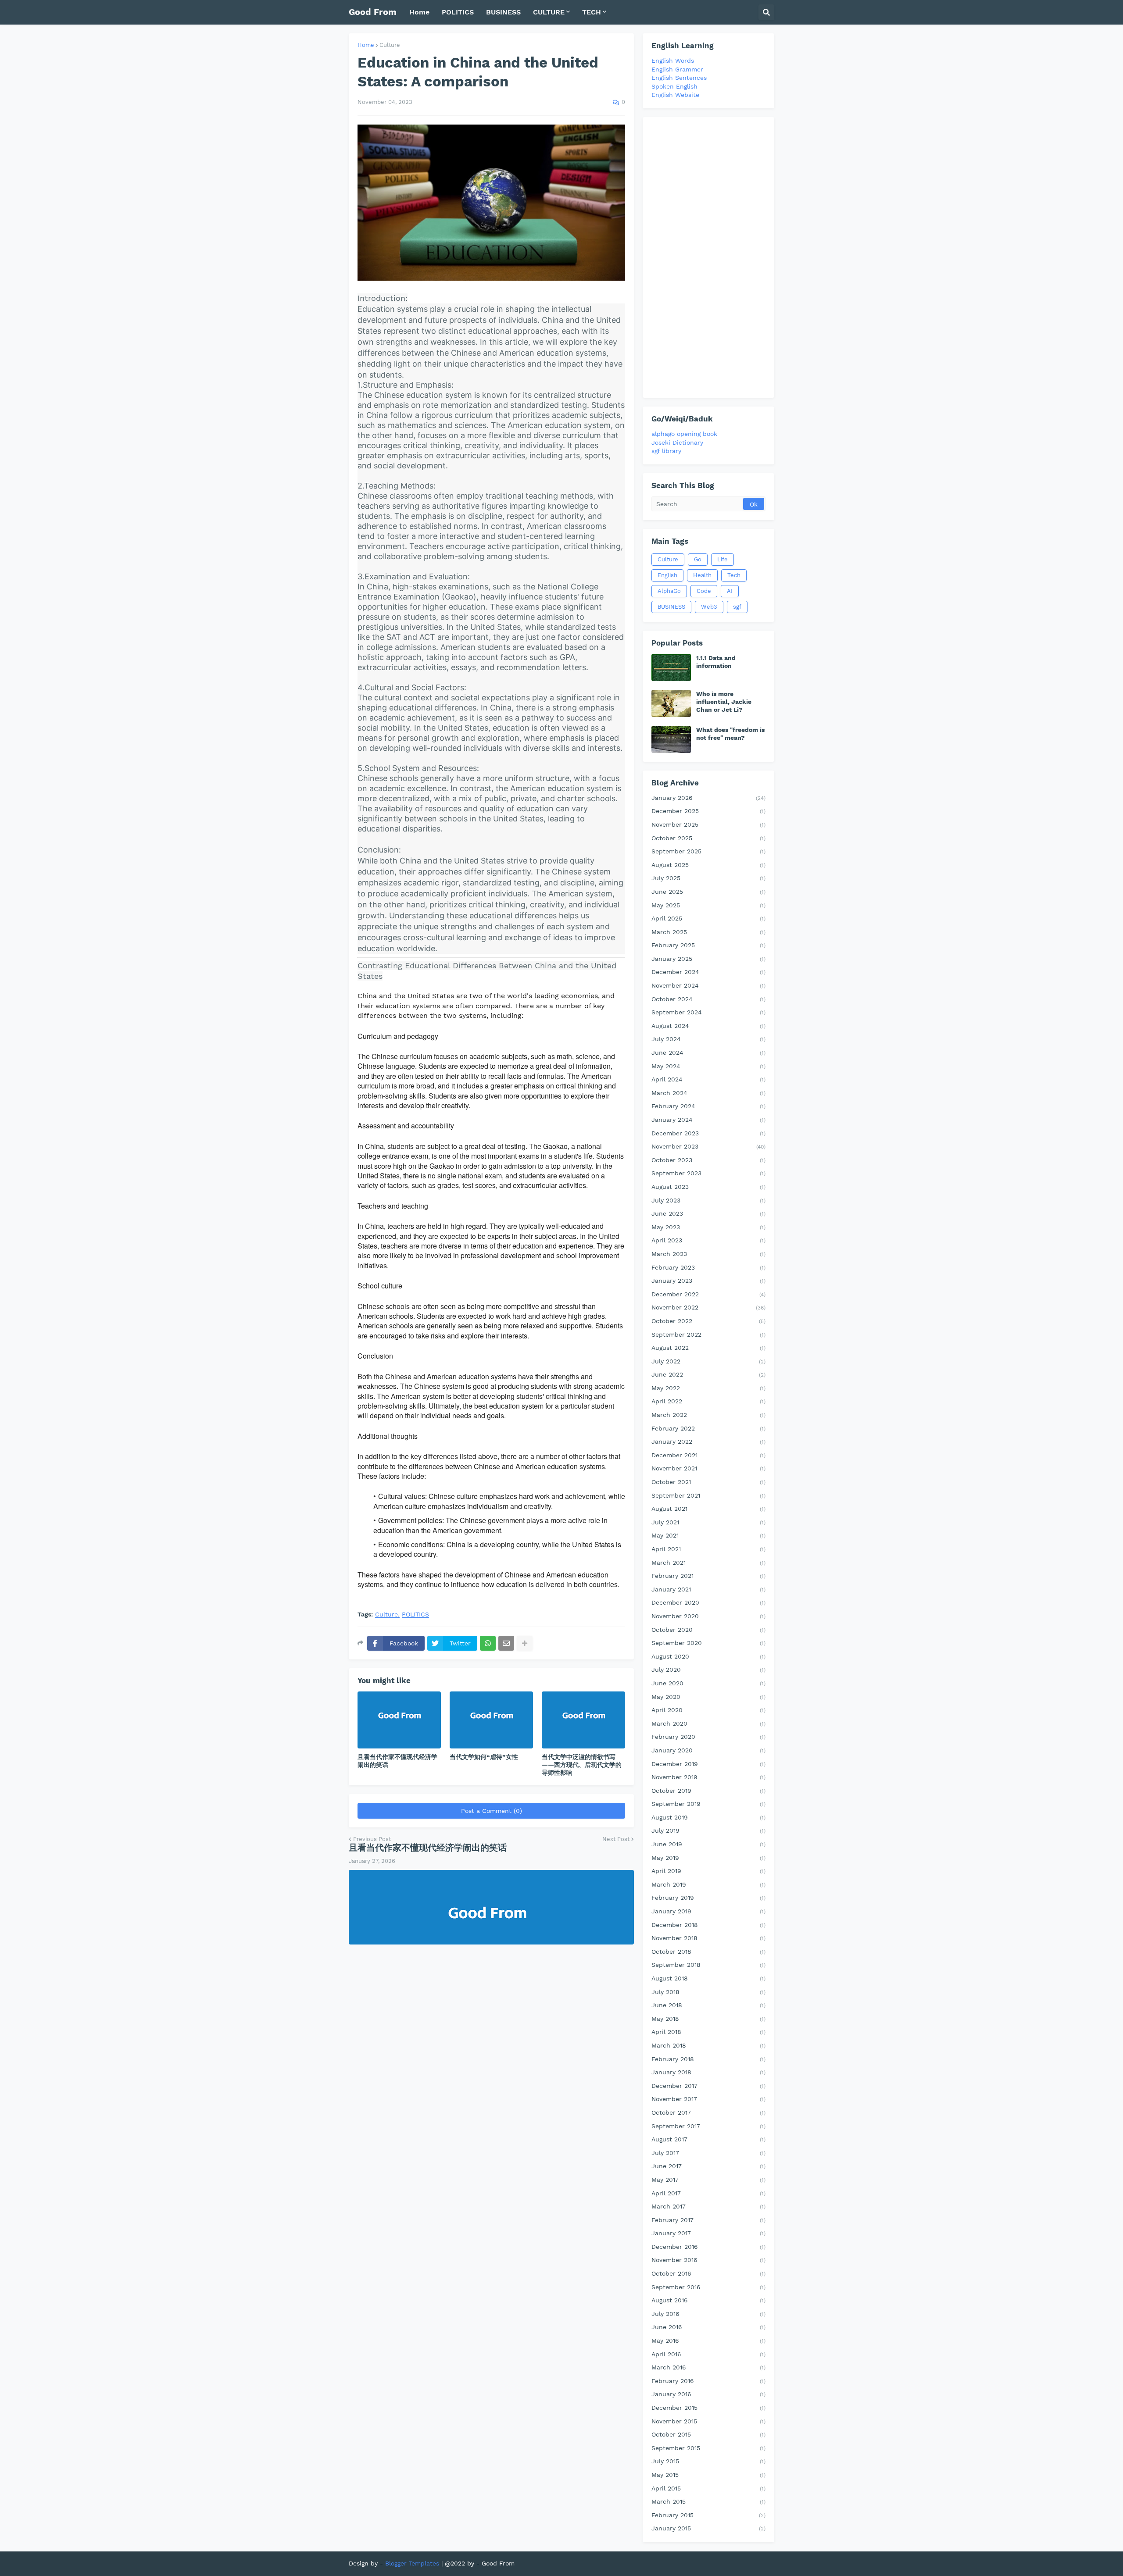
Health (702, 575)
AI (730, 591)
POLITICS (415, 1614)
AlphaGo (669, 591)
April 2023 (708, 1240)
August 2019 (708, 1817)
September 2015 (708, 2448)
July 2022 (708, 1361)
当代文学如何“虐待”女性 (484, 1757)
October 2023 (708, 1160)
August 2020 (708, 1656)
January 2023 (708, 1281)
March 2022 (708, 1415)
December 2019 (708, 1764)
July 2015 (708, 2461)
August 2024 (708, 1026)
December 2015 (708, 2408)
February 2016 (708, 2381)
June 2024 (708, 1053)
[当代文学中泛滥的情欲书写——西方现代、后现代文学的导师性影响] (583, 1720)
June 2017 (708, 2166)
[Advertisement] (708, 257)
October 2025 (708, 838)
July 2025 (708, 878)
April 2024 (708, 1079)
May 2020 (708, 1697)
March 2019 (708, 1884)
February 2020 (708, 1737)
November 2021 (708, 1468)
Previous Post (372, 1839)
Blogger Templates (412, 2563)
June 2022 (708, 1374)
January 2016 (708, 2394)
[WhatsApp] (488, 1643)
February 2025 (708, 945)
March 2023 (708, 1254)
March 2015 (708, 2501)
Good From (373, 12)
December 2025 (708, 811)
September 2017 (708, 2126)
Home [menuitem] (419, 12)
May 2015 (708, 2475)
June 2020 (708, 1683)
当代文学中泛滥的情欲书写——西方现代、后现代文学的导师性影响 (582, 1765)
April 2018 (708, 2032)
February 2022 (708, 1428)
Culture (390, 45)
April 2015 (708, 2488)
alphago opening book (684, 434)
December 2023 (708, 1133)
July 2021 (708, 1522)
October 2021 (708, 1482)
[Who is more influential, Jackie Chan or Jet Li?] (671, 703)
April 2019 (708, 1871)
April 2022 (708, 1401)
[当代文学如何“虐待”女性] (491, 1720)
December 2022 (708, 1294)
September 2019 (708, 1804)
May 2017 (708, 2180)
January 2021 (708, 1589)
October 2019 (708, 1791)
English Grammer (677, 69)
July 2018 (708, 1992)
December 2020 (708, 1602)
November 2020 (708, 1616)
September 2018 (708, 1965)
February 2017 (708, 2220)
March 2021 (708, 1563)
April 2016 (708, 2354)
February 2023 (708, 1267)
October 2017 (708, 2112)
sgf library (666, 451)
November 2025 (708, 824)
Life (722, 559)
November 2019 (708, 1777)
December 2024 (708, 972)
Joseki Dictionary (677, 442)
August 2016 (708, 2300)
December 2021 (708, 1455)
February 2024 (708, 1106)
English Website (675, 95)
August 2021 (708, 1509)
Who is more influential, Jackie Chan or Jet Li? (724, 702)
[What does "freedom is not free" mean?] (671, 739)
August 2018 (708, 1978)
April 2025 (708, 918)
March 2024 (708, 1093)
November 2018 (708, 1938)
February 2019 (708, 1898)
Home (366, 45)
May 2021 (708, 1535)
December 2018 (708, 1925)
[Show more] (525, 1643)
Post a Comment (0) (492, 1811)
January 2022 (708, 1441)
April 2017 (708, 2193)
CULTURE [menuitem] (549, 12)
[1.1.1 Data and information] (671, 667)
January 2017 (708, 2233)
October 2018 (708, 1952)
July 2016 (708, 2314)
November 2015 (708, 2421)
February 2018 (708, 2059)
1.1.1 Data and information (716, 662)
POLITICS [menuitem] (458, 12)
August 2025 (708, 865)
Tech (734, 575)
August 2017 (708, 2139)
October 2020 (708, 1630)
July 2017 (708, 2153)
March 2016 (708, 2367)
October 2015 (708, 2434)
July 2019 (708, 1830)
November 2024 (708, 985)
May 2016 (708, 2341)
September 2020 (708, 1643)
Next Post (616, 1839)
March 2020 (708, 1723)
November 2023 (708, 1146)
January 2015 (708, 2528)
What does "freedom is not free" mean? (730, 734)
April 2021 (708, 1549)
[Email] (506, 1643)
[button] (766, 12)
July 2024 (708, 1039)
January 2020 (708, 1750)
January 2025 (708, 959)
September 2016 (708, 2287)
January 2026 (708, 798)
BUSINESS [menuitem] (503, 12)
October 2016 (708, 2273)
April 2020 (708, 1710)
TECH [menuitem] (592, 12)
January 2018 (708, 2072)
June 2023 (708, 1213)
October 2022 (708, 1321)
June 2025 (708, 892)
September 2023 (708, 1173)
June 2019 (708, 1844)
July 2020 (708, 1670)
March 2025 (708, 932)
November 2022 (708, 1307)
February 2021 (708, 1576)
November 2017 (708, 2099)
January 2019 (708, 1911)
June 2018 (708, 2005)
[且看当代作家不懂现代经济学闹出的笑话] (399, 1720)
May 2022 (708, 1388)
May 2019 (708, 1858)
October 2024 (708, 999)
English (667, 575)
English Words (673, 61)
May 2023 (708, 1227)
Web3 (709, 607)
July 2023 (708, 1200)
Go (698, 559)
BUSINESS (671, 607)
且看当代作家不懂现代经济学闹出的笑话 (397, 1761)
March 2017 (708, 2206)
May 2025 (708, 905)
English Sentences (679, 78)
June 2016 (708, 2327)
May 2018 (708, 2019)
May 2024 (708, 1066)
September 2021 (708, 1495)
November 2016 (708, 2260)
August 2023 (708, 1187)
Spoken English (674, 86)
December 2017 (708, 2086)
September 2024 (708, 1012)
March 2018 (708, 2045)
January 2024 (708, 1120)
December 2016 (708, 2247)
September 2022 (708, 1334)
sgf (737, 607)
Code (704, 591)
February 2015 (708, 2515)
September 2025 (708, 851)
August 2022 (708, 1348)
